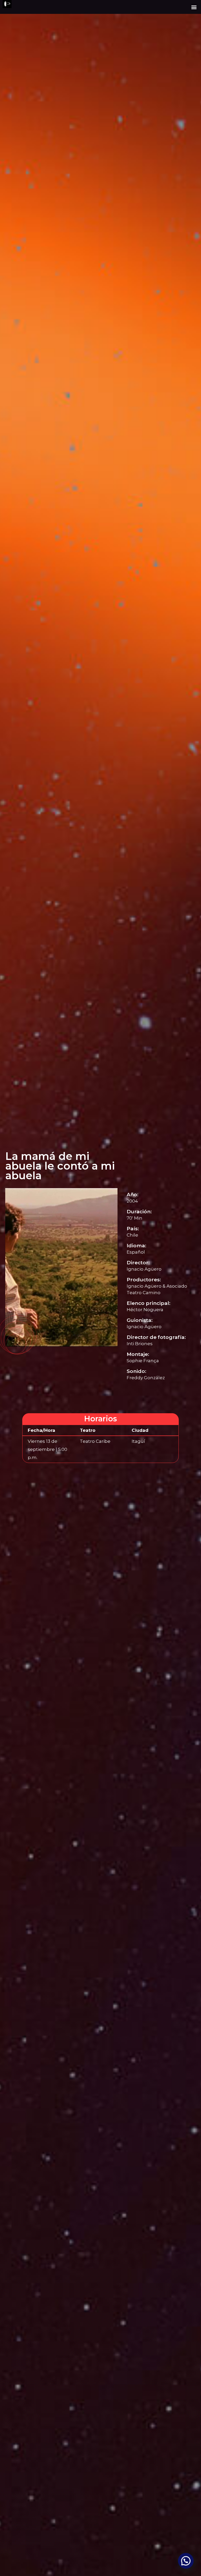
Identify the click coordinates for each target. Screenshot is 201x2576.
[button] (194, 7)
